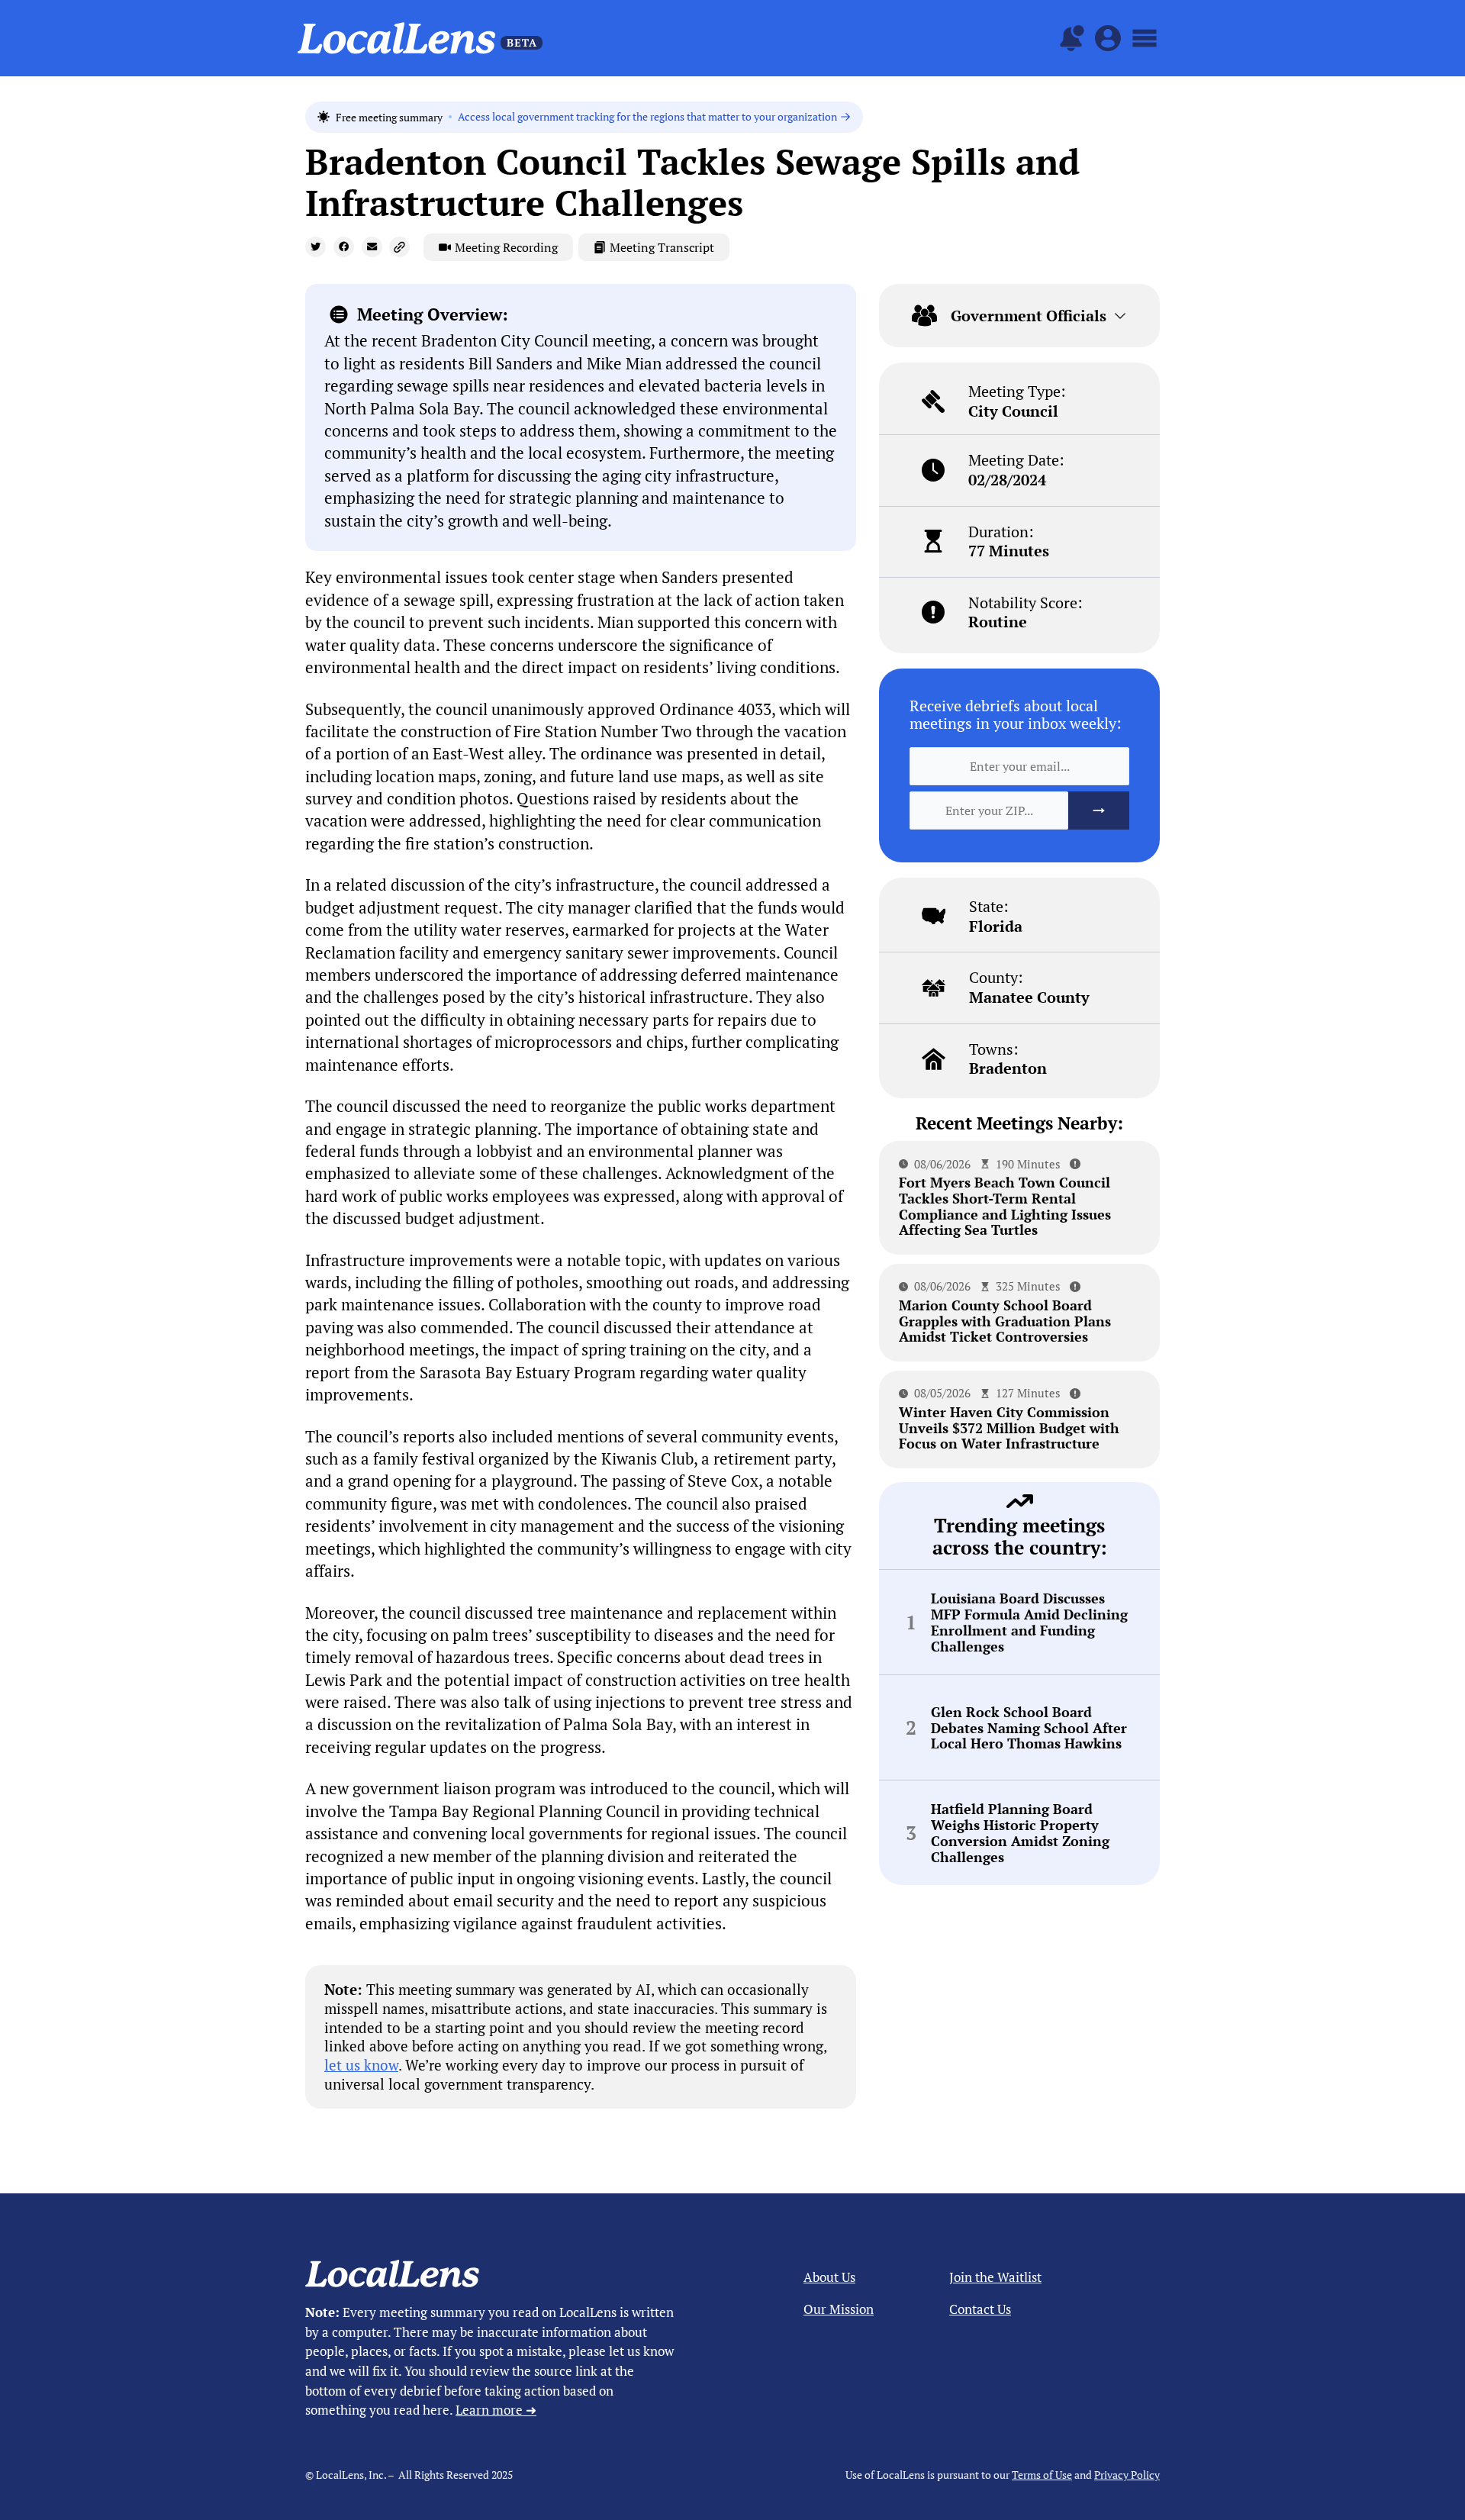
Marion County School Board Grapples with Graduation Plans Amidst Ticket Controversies (1005, 1321)
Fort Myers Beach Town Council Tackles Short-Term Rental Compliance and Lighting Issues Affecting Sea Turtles (1005, 1206)
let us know (361, 2065)
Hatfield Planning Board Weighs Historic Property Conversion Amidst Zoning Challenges (1020, 1833)
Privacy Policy (1127, 2475)
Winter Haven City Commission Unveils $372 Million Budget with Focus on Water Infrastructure (1009, 1428)
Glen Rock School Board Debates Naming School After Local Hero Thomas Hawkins (1029, 1728)
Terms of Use (1042, 2475)
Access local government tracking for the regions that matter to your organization (647, 117)
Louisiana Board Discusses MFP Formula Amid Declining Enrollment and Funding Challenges (1029, 1622)
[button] (316, 247)
